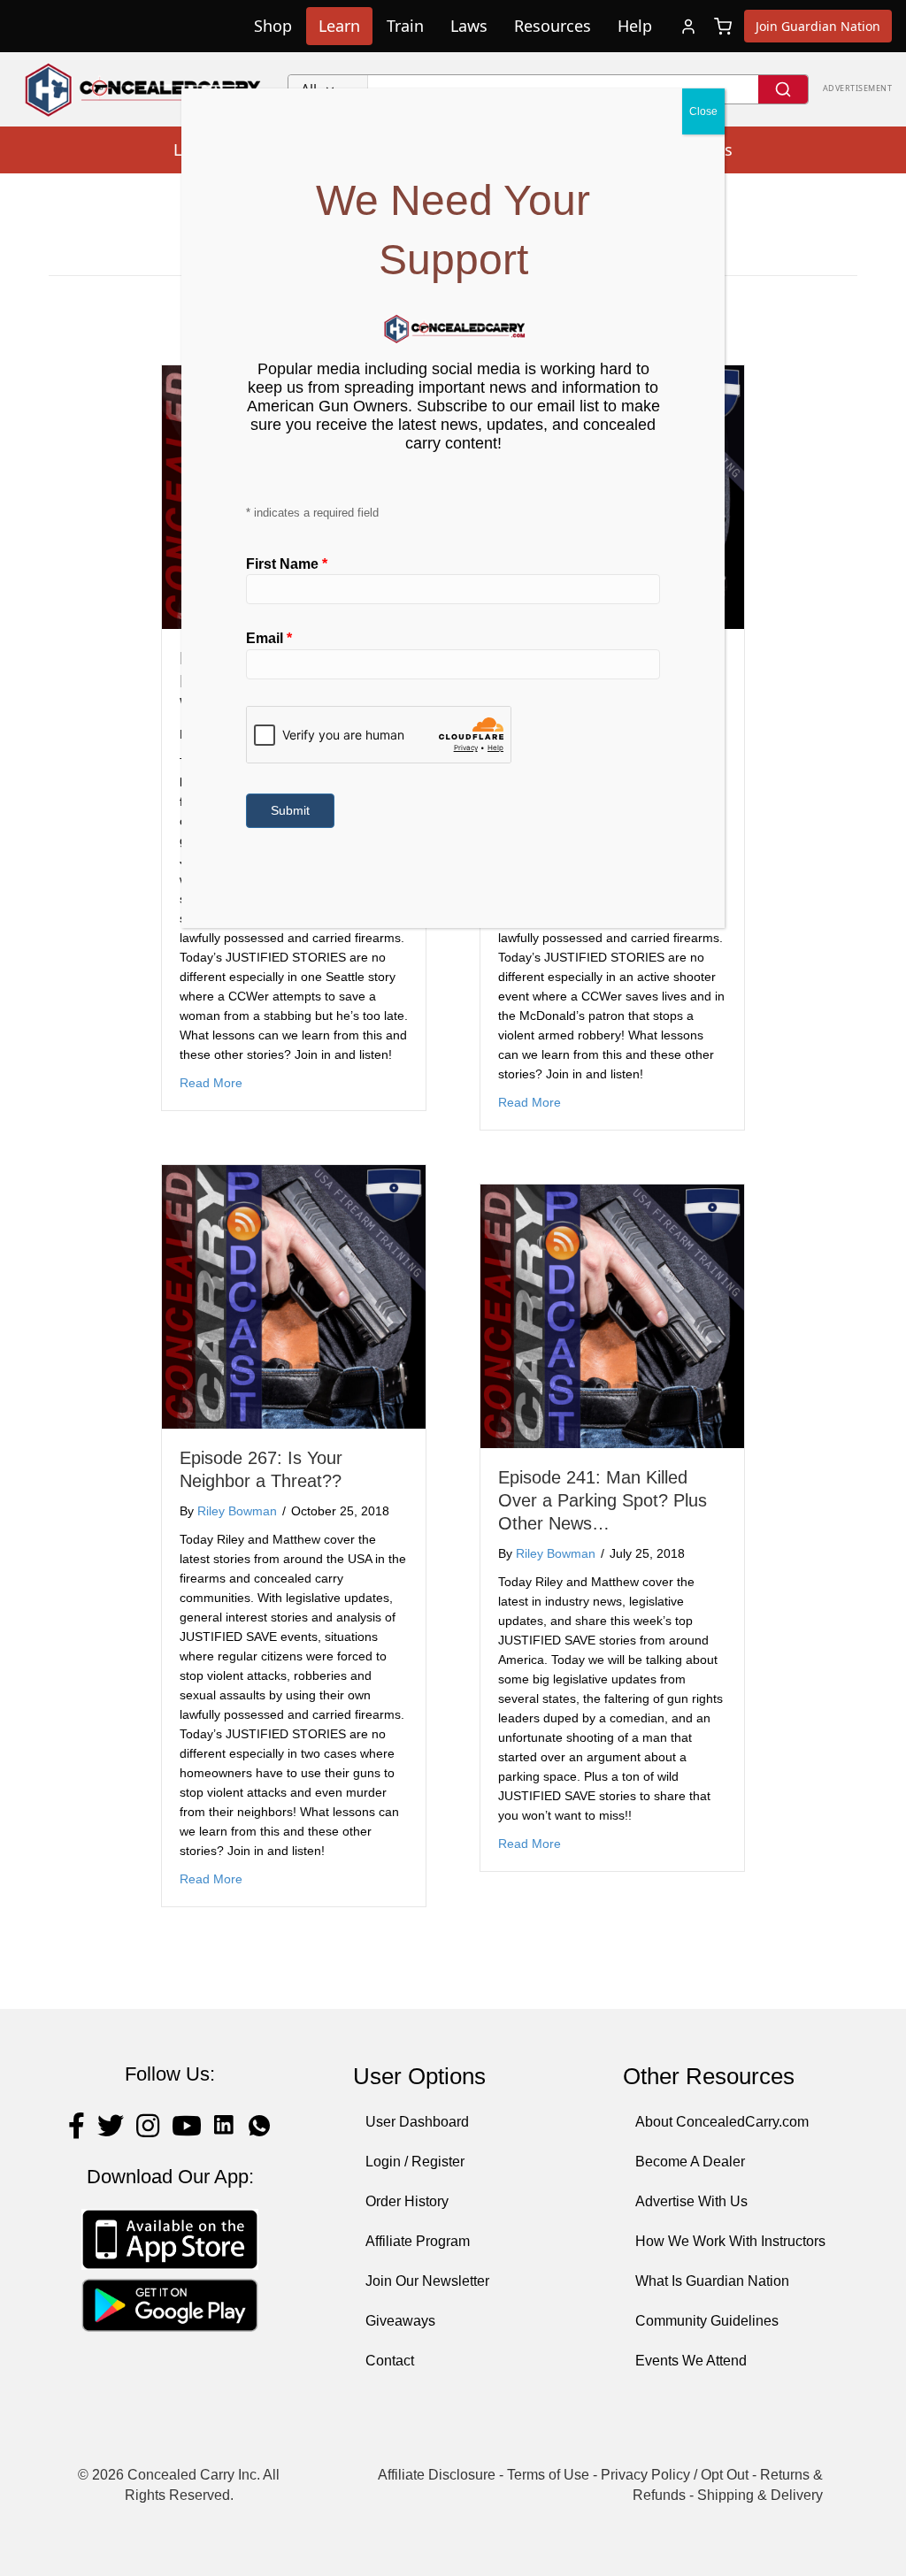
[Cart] (723, 27)
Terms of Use (548, 2475)
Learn (339, 26)
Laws (469, 26)
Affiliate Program (418, 2241)
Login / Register (415, 2162)
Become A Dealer (690, 2162)
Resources (553, 26)
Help (635, 26)
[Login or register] (688, 27)
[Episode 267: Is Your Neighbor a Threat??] (294, 1296)
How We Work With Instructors (730, 2241)
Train (405, 26)
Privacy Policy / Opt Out (675, 2475)
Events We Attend (691, 2361)
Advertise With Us (691, 2201)
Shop (273, 26)
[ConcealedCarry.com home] (144, 89)
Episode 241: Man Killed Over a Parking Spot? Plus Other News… (603, 1500)
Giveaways (400, 2321)
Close (703, 111)
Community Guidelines (707, 2321)
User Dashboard (417, 2122)
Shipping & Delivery (760, 2495)
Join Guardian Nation (818, 26)
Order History (407, 2201)
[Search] (783, 89)
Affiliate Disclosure (437, 2475)
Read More (211, 1082)
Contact (390, 2361)
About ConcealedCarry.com (722, 2122)
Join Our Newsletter (427, 2281)
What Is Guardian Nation (712, 2281)
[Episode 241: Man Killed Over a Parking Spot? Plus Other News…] (612, 1316)
